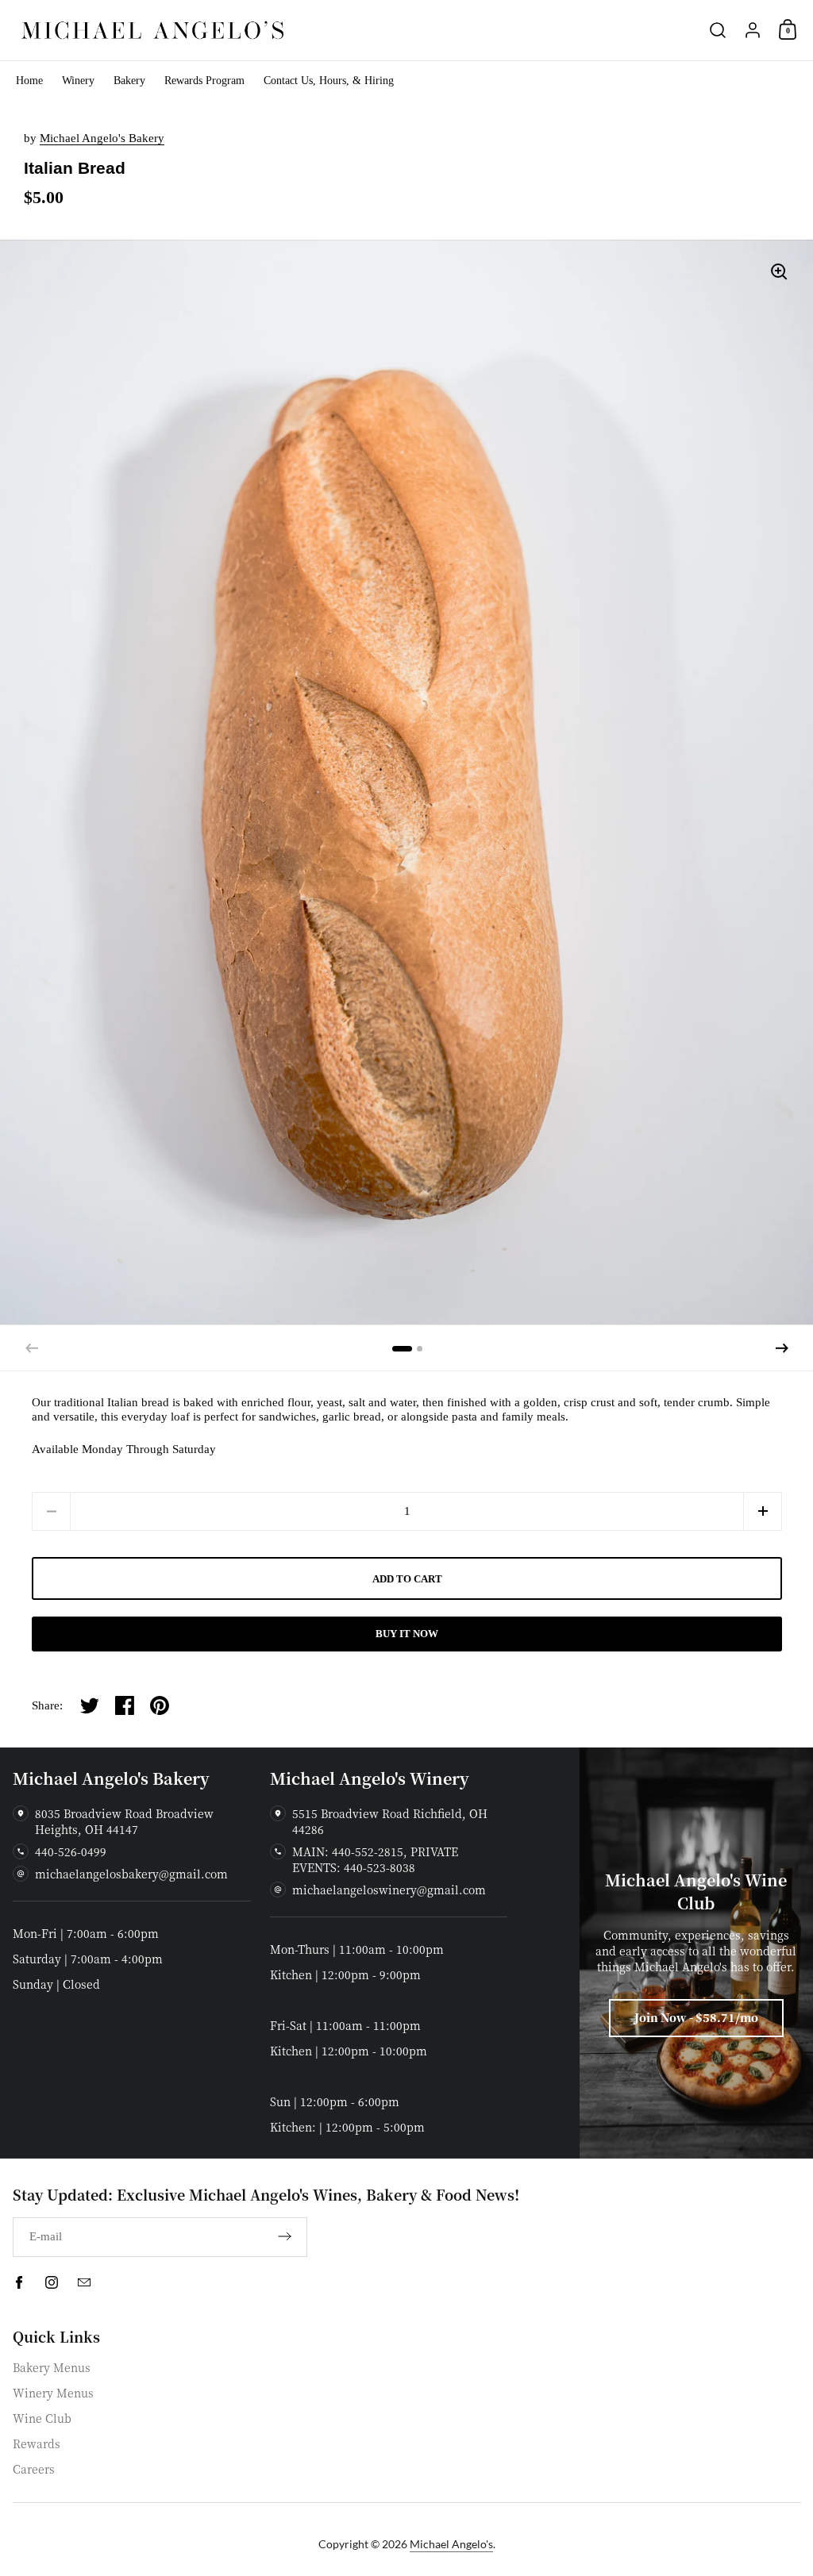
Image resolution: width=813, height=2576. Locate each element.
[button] (782, 1348)
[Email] (84, 2282)
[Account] (753, 30)
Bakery (129, 81)
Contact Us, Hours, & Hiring (329, 81)
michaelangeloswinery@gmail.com (389, 1890)
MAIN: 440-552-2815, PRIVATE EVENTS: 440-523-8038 (375, 1859)
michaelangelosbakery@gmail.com (131, 1874)
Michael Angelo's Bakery (102, 138)
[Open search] (718, 30)
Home (29, 81)
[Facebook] (19, 2282)
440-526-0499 (71, 1851)
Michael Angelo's (451, 2544)
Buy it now (407, 1634)
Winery (78, 81)
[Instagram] (52, 2282)
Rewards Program (204, 81)
